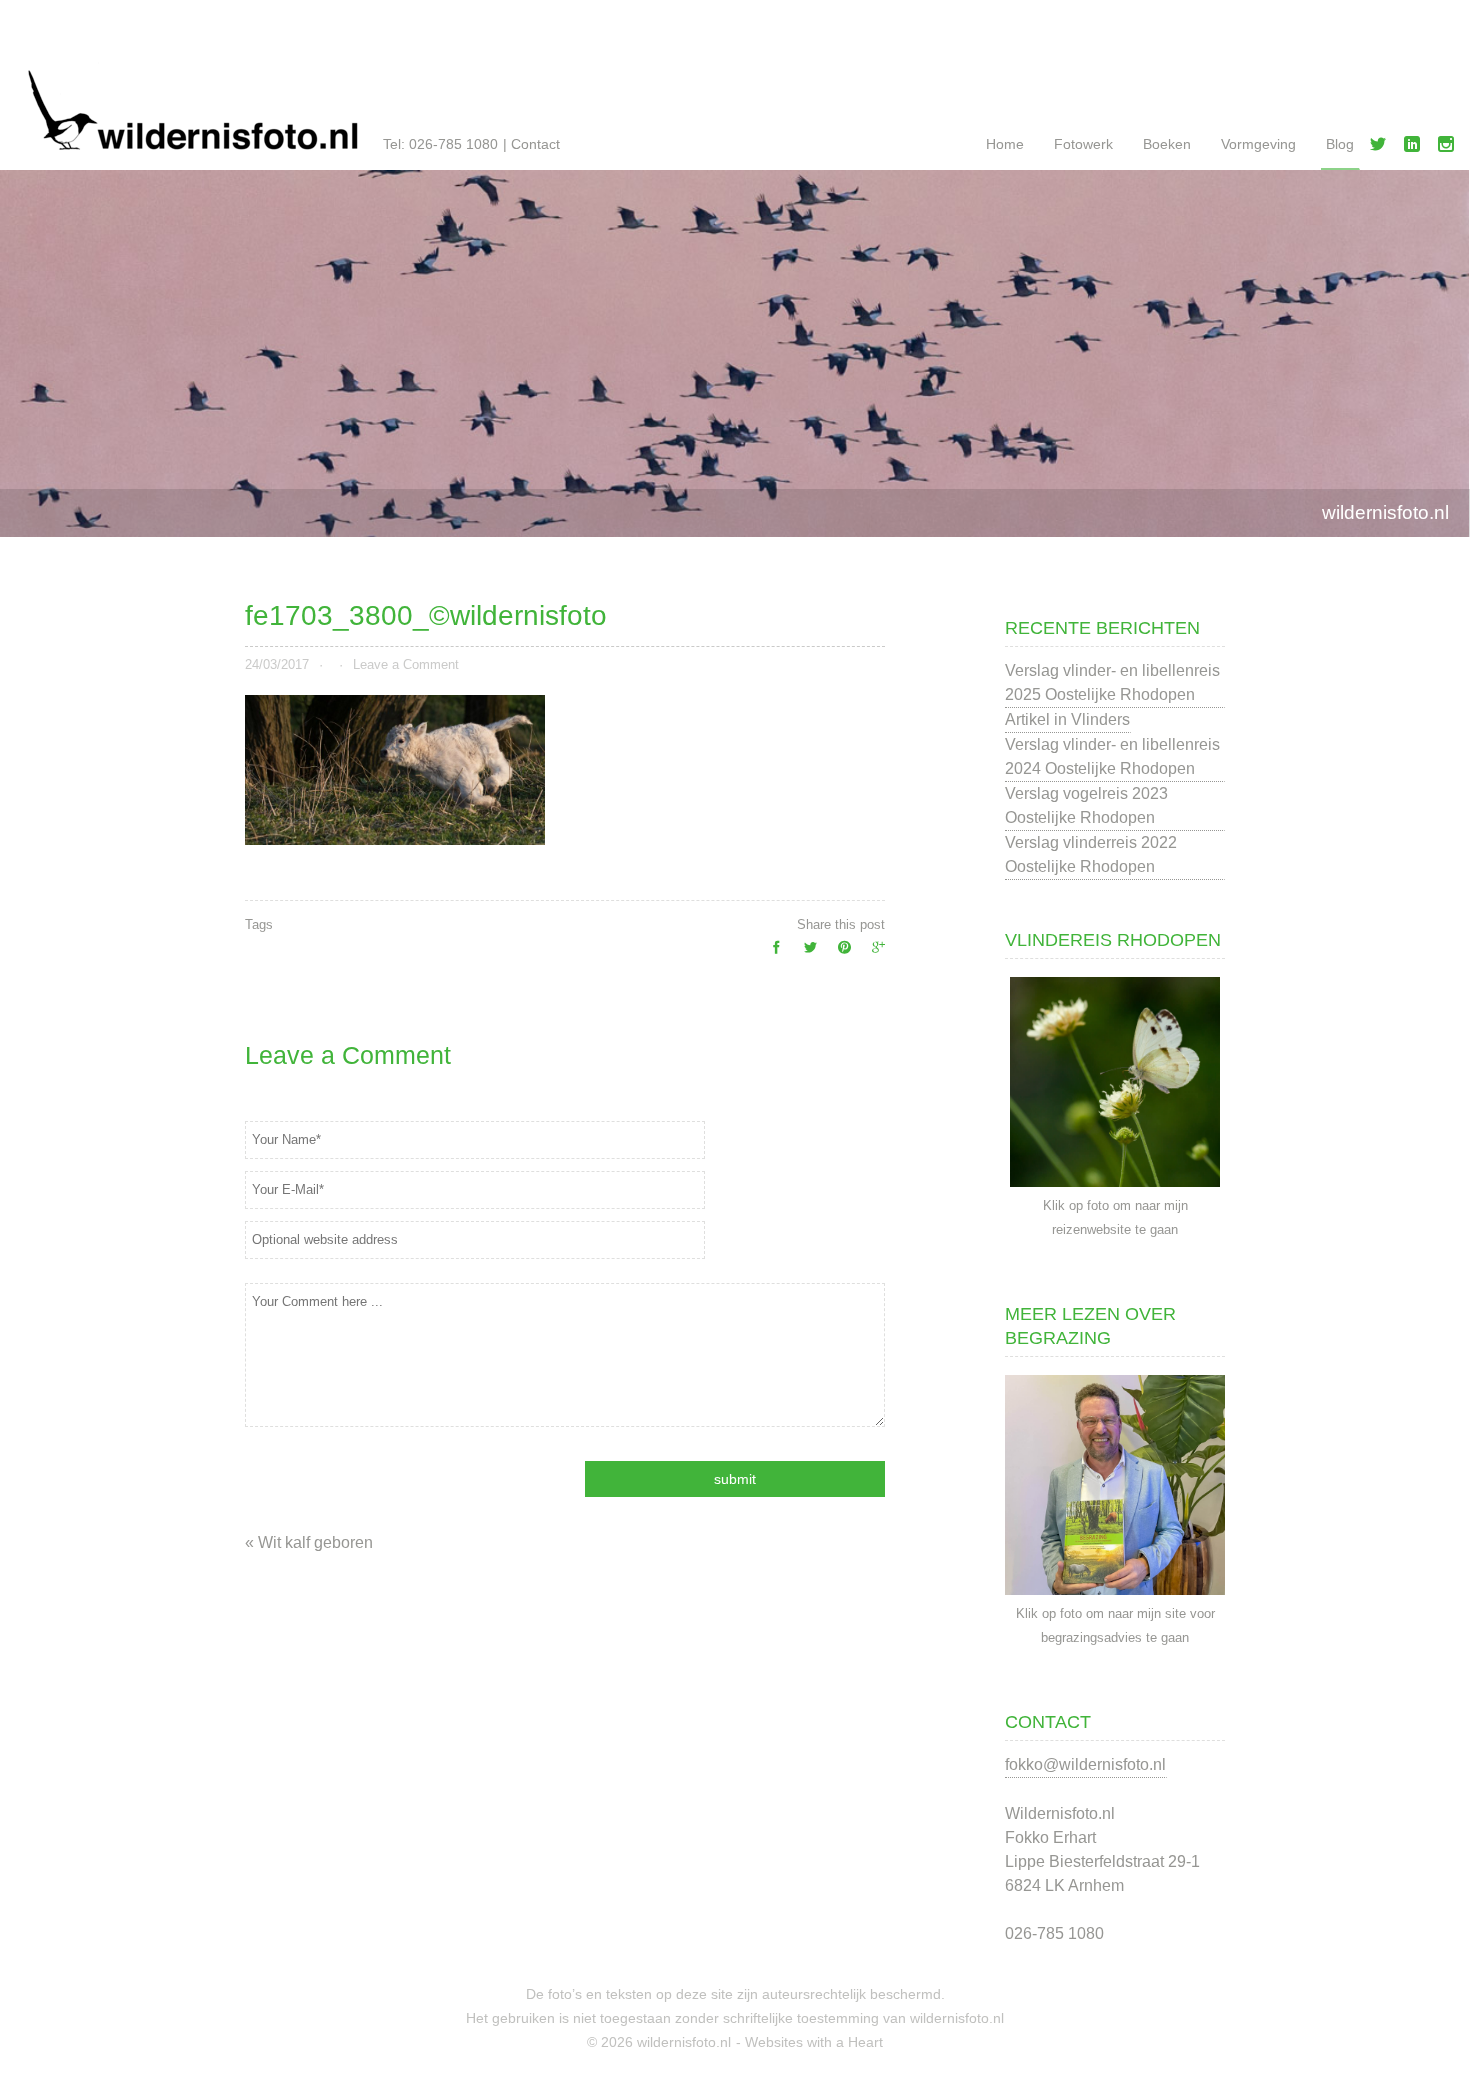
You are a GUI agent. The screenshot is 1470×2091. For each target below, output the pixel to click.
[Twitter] (1382, 148)
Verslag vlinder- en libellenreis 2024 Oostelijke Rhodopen (1112, 756)
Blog (1340, 144)
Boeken (1167, 144)
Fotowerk (1083, 144)
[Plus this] (873, 953)
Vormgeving (1258, 144)
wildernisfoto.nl (1385, 512)
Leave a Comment (406, 664)
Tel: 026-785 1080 (440, 144)
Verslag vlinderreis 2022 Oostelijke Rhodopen (1091, 854)
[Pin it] (839, 953)
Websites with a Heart (814, 2042)
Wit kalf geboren (315, 1542)
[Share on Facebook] (771, 953)
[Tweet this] (805, 953)
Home (1005, 144)
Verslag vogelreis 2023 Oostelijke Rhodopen (1086, 805)
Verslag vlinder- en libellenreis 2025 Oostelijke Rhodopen (1112, 682)
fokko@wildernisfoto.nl (1085, 1764)
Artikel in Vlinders (1067, 719)
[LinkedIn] (1416, 148)
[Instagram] (1450, 148)
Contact (535, 144)
